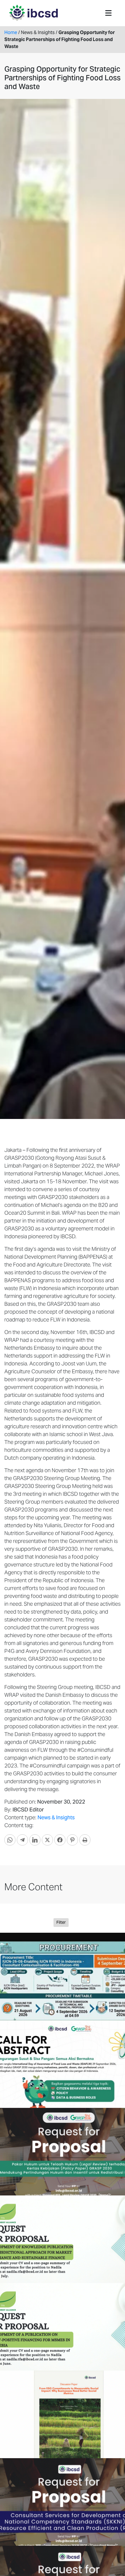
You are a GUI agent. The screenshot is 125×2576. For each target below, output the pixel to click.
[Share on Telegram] (22, 1840)
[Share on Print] (85, 1840)
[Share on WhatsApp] (10, 1840)
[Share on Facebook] (60, 1840)
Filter (61, 1922)
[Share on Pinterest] (72, 1840)
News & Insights (56, 1817)
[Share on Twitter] (47, 1840)
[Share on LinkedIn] (35, 1840)
